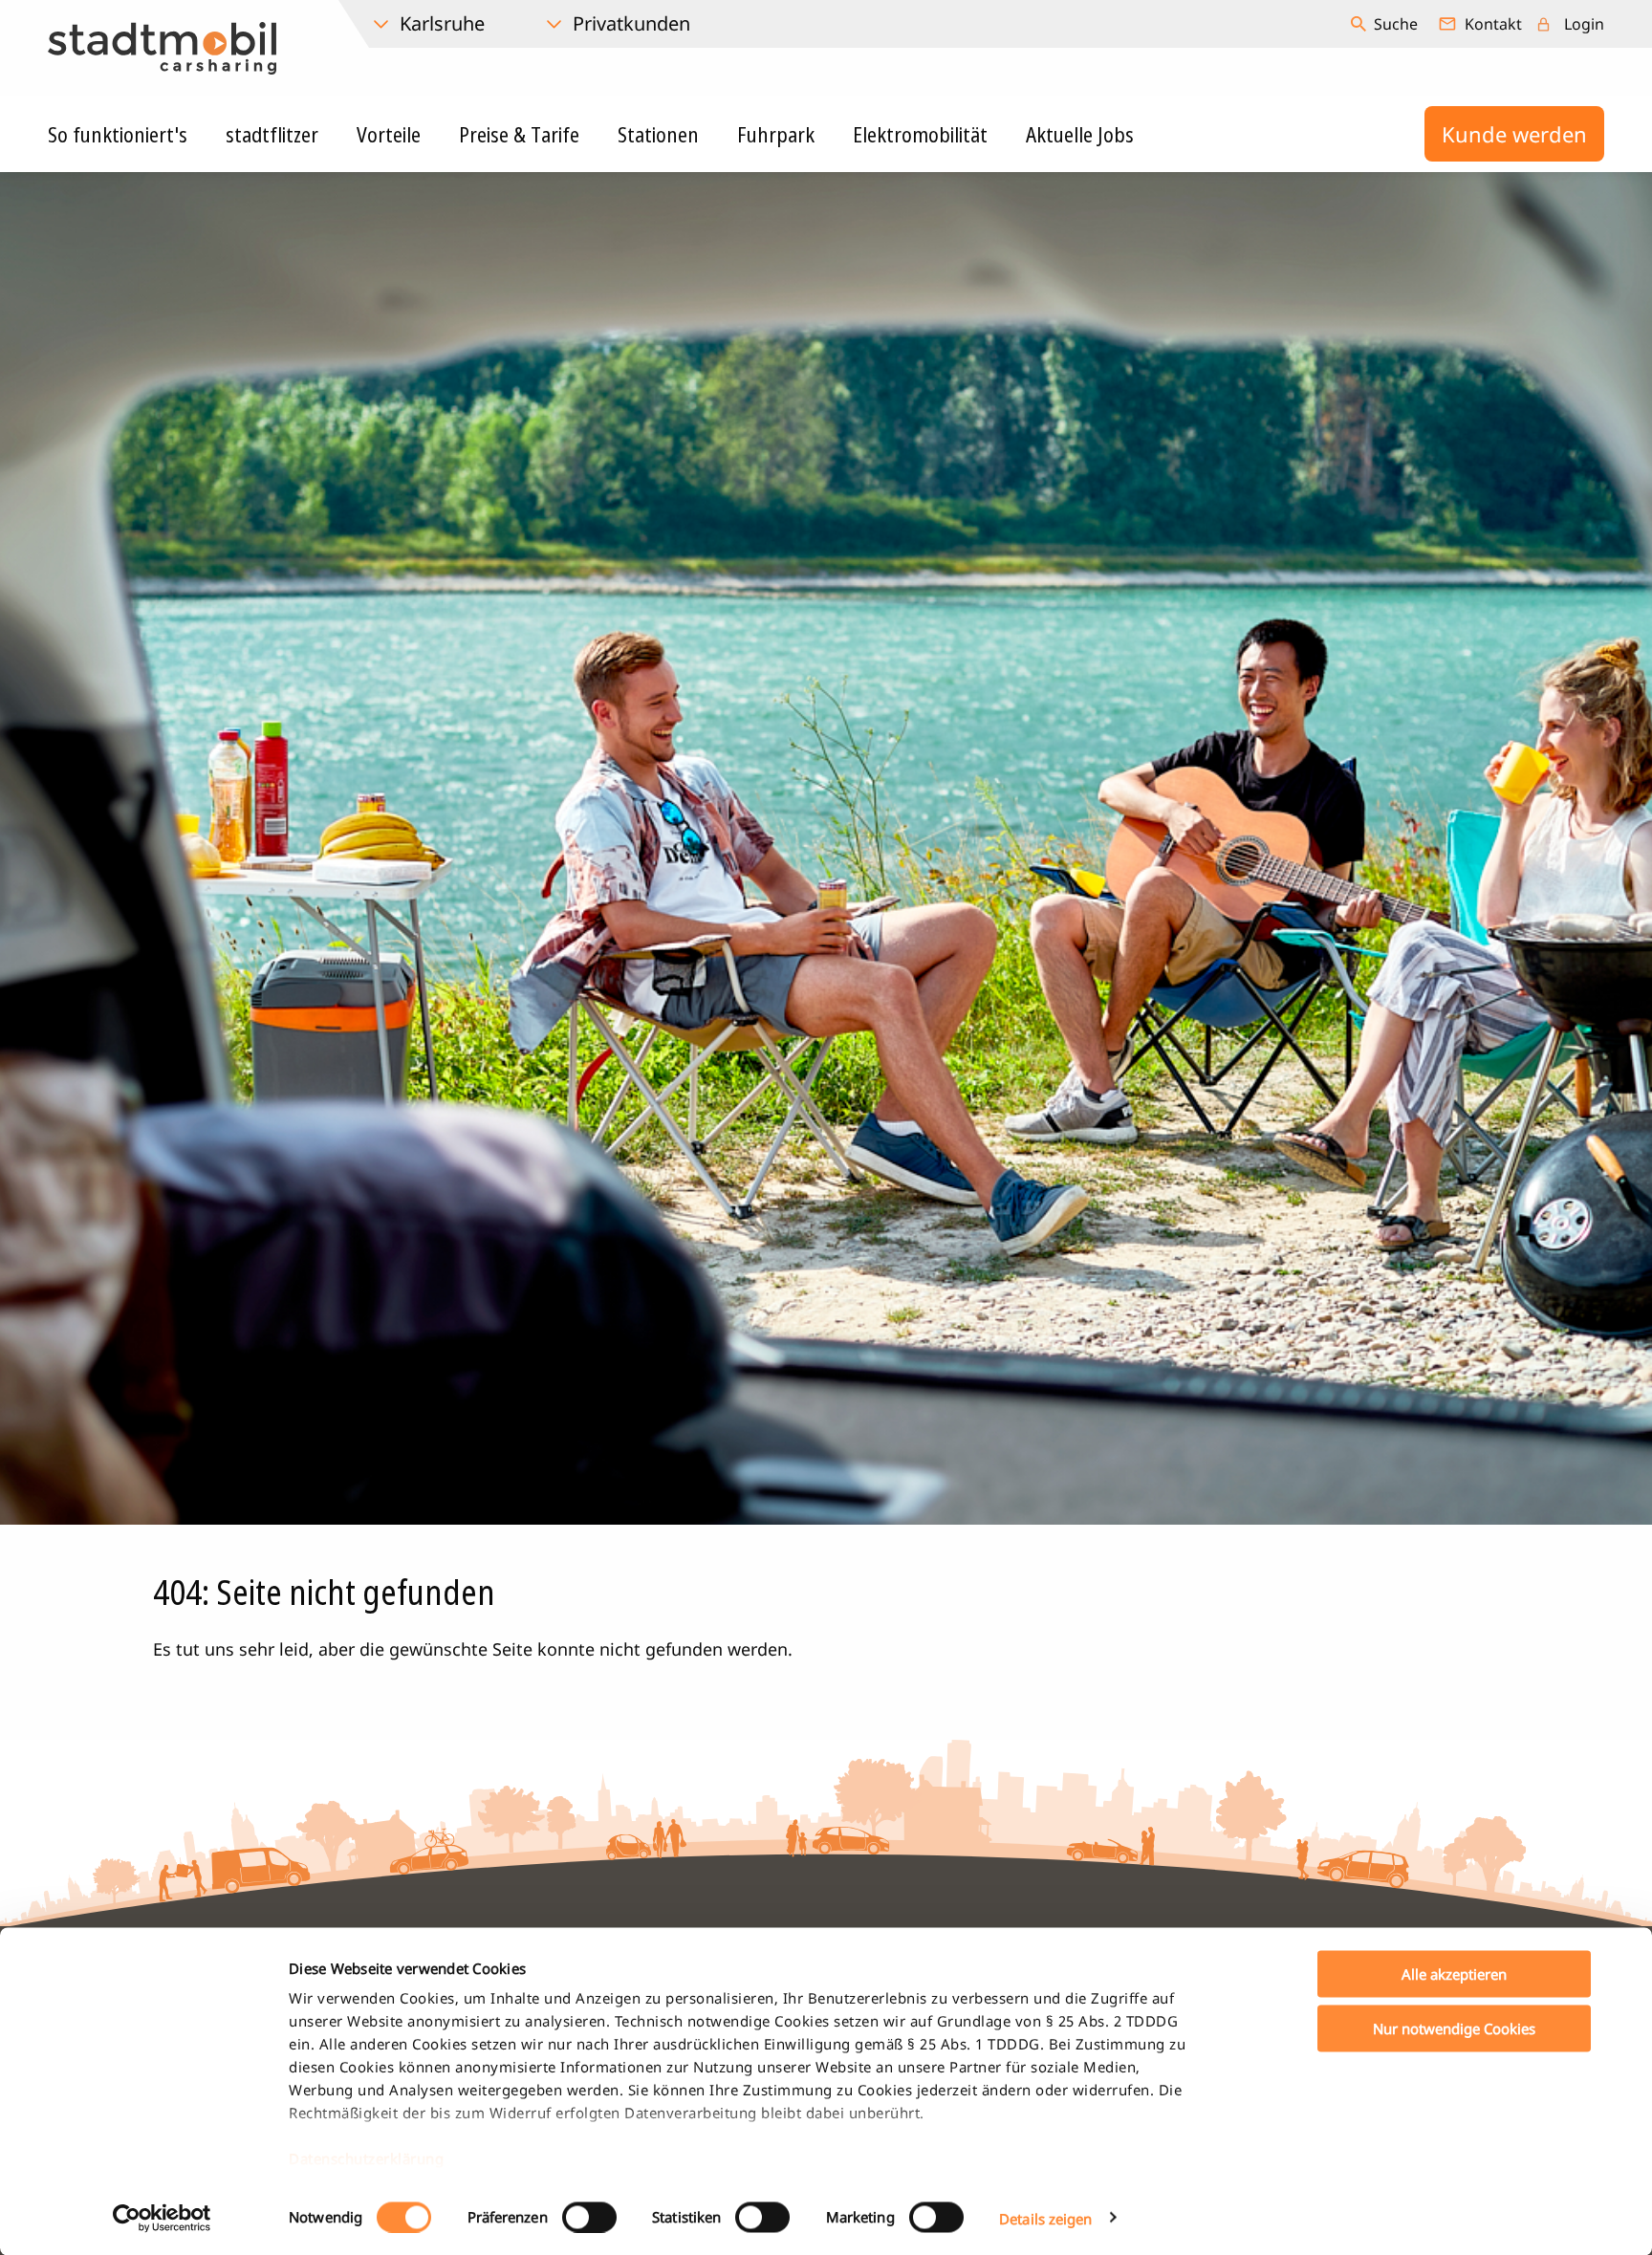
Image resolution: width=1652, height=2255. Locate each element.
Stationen (658, 134)
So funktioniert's (118, 134)
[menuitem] (1387, 24)
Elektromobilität (920, 134)
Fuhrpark (776, 134)
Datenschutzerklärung (366, 2158)
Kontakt (1493, 24)
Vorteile (389, 134)
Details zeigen (1045, 2218)
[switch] (589, 2217)
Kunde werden (1514, 134)
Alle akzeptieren (1454, 1974)
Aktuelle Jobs (1080, 134)
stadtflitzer (272, 134)
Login (1584, 24)
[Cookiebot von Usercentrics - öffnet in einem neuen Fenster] (162, 2218)
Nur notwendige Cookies (1454, 2027)
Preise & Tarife (519, 134)
